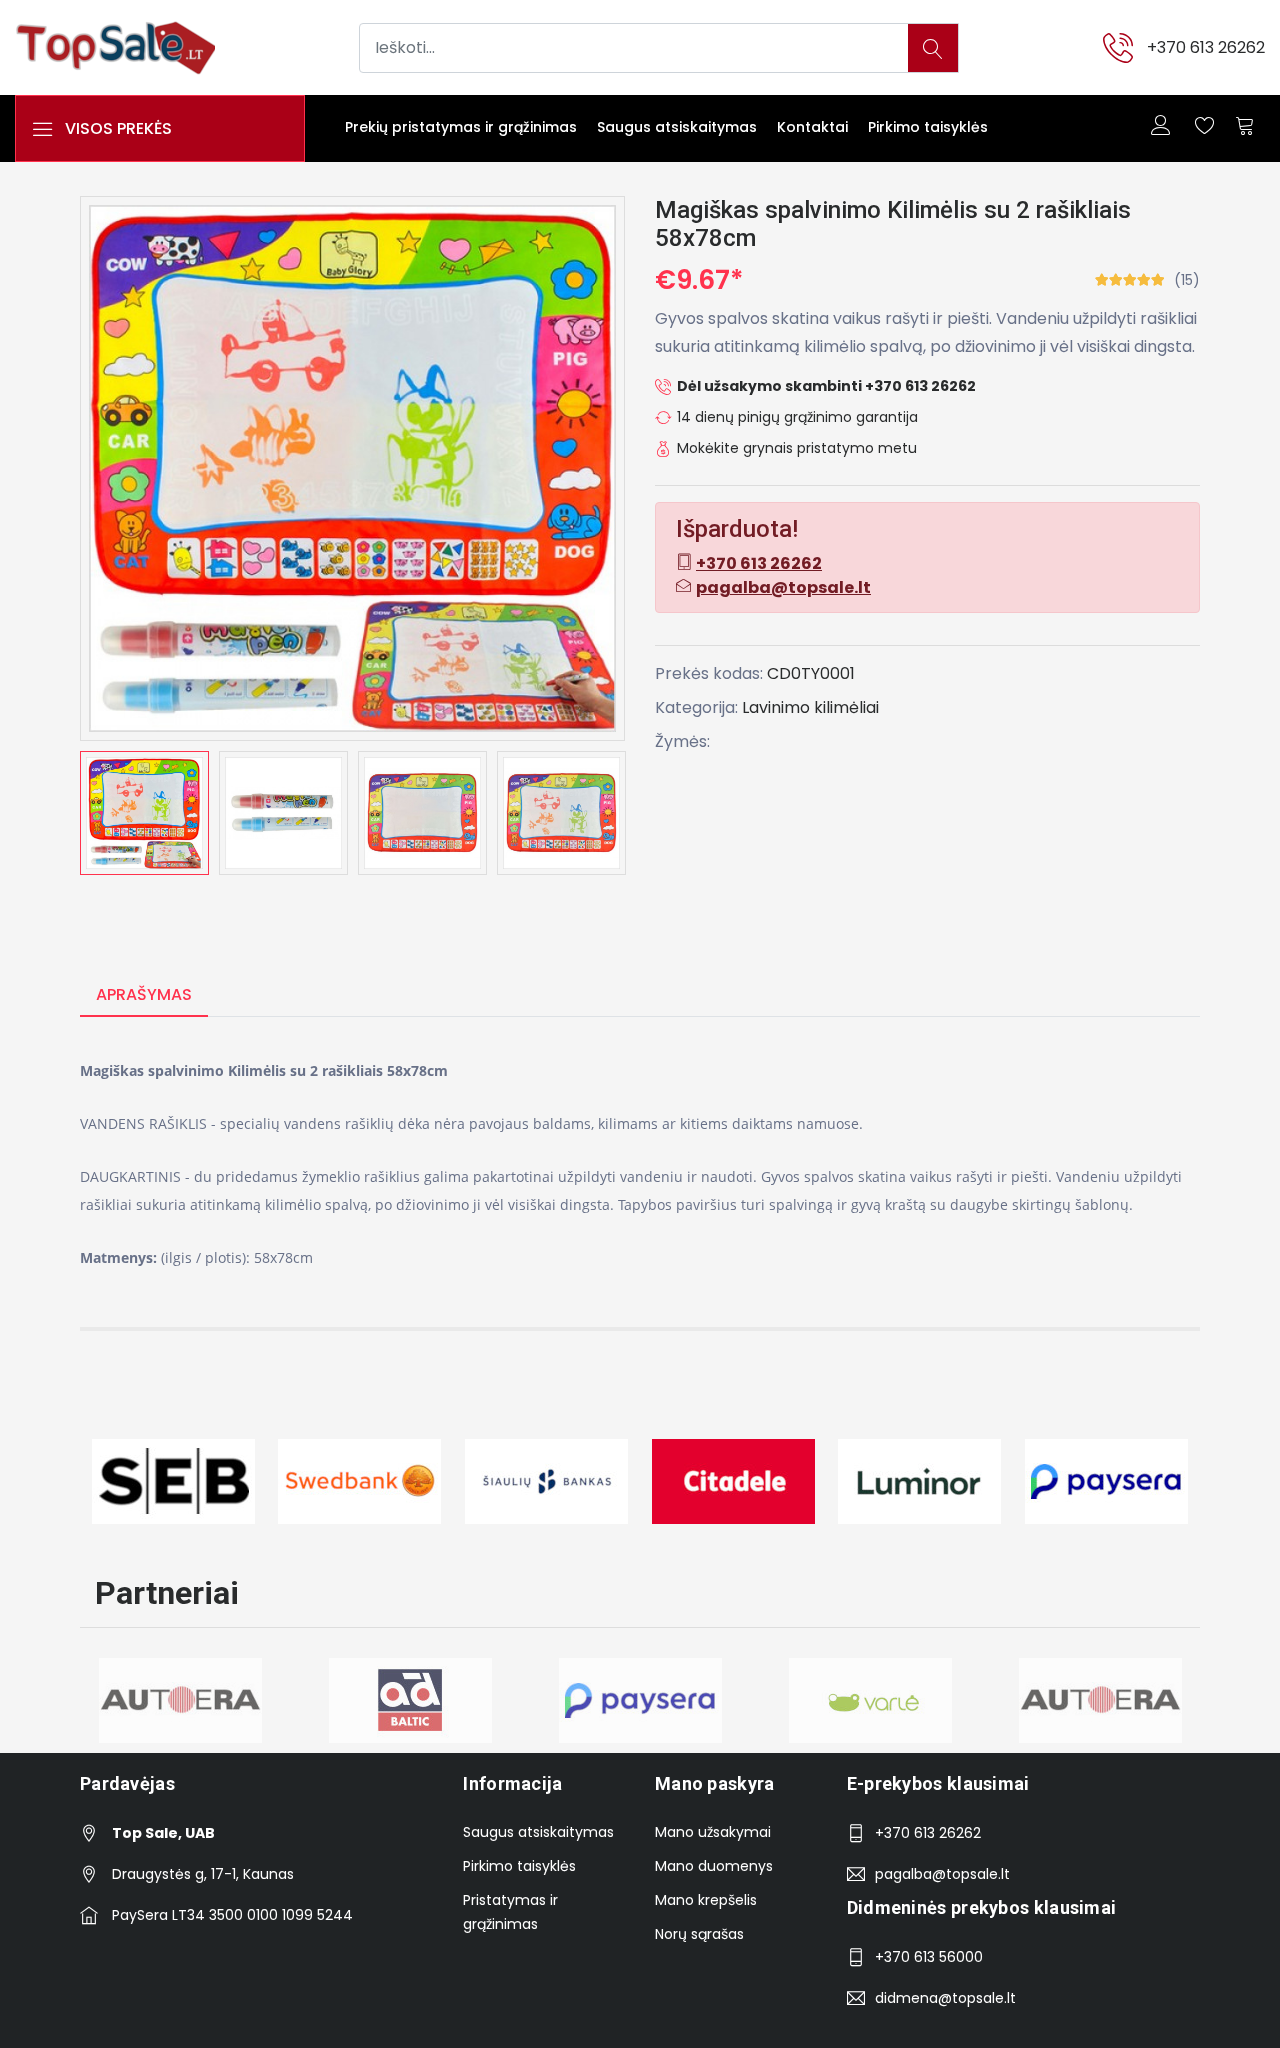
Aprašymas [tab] (144, 994)
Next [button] (655, 813)
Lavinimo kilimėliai (810, 707)
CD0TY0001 (811, 673)
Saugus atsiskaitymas (677, 127)
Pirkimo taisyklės (928, 127)
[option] (144, 813)
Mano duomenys (714, 1866)
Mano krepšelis (706, 1900)
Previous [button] (50, 813)
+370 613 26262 (1206, 47)
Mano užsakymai (713, 1832)
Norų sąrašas (699, 1934)
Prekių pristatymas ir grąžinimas (461, 127)
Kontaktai (812, 127)
